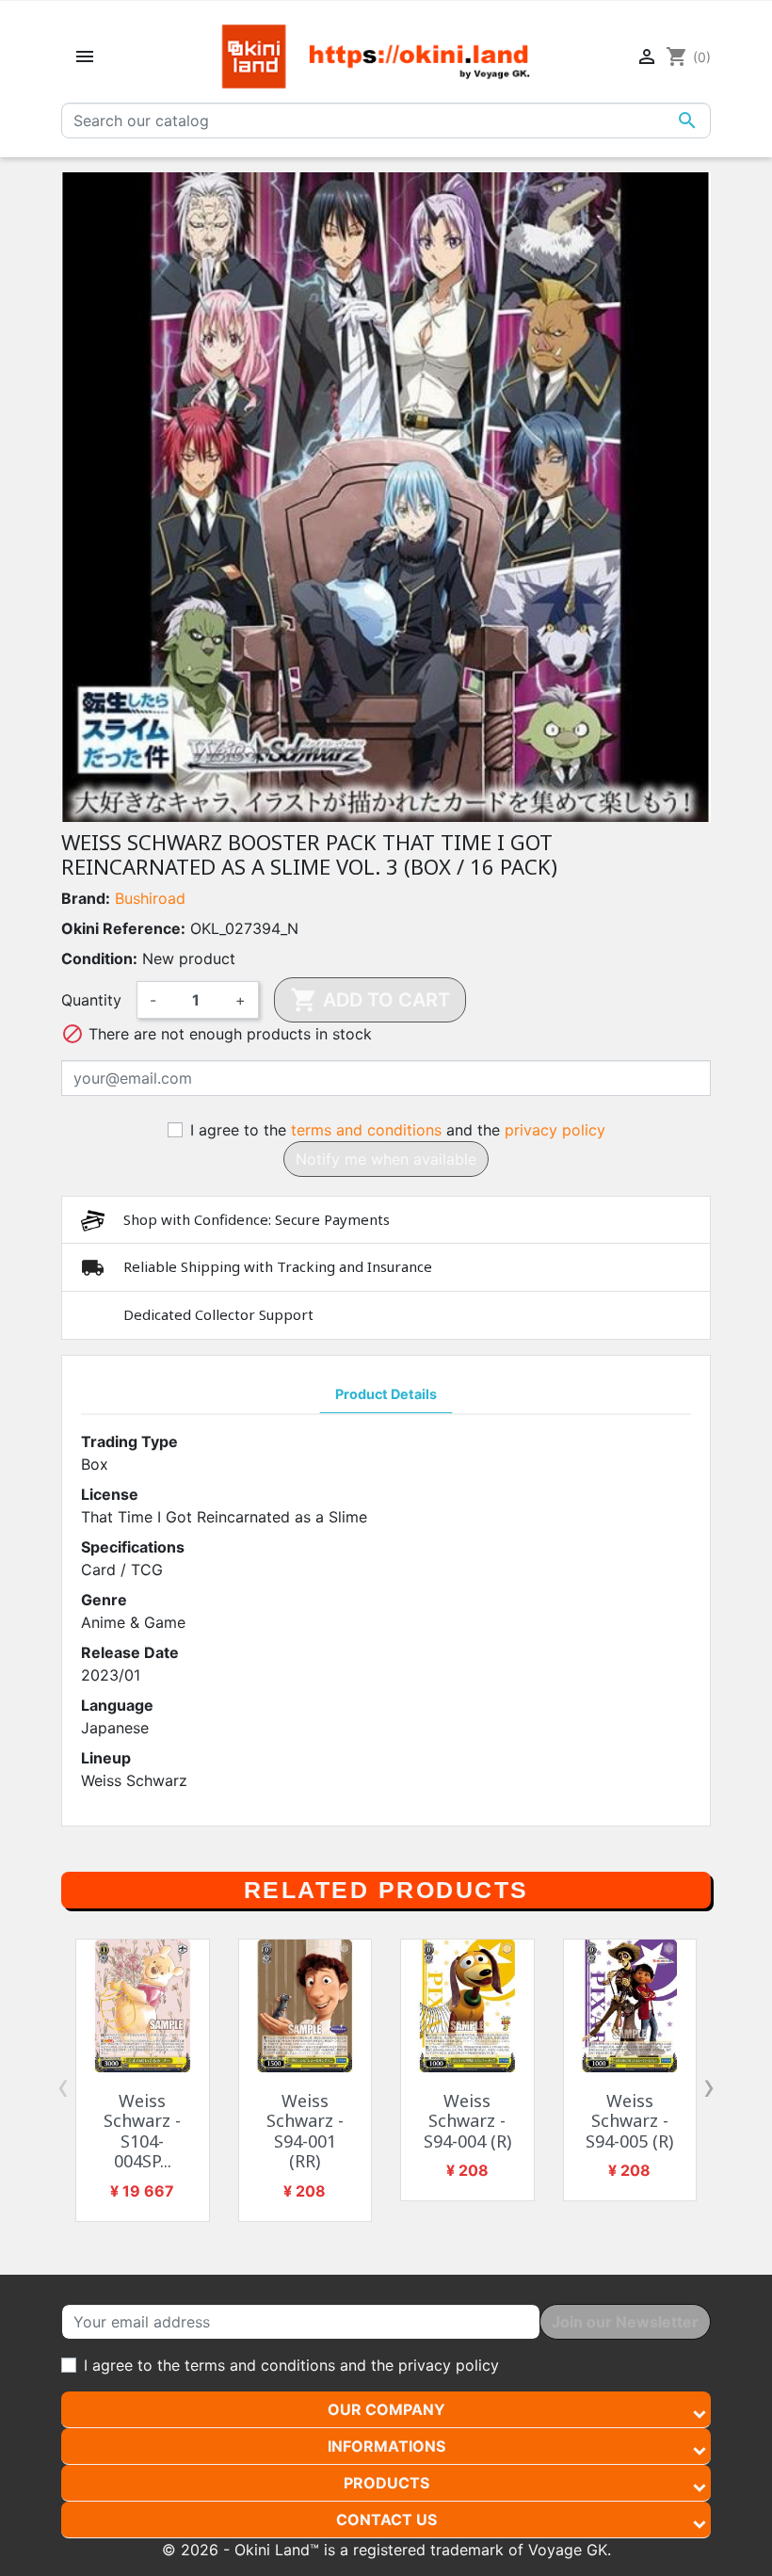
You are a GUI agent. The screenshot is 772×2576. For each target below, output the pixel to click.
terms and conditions (366, 1130)
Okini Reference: (123, 928)
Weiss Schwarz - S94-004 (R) (467, 2121)
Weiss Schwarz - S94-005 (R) (629, 2121)
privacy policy (555, 1130)
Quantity (91, 1000)
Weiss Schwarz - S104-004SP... (142, 2131)
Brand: (86, 898)
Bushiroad (150, 898)
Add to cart (370, 1000)
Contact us (386, 2520)
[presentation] (63, 2086)
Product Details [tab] (386, 1394)
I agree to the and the (398, 1130)
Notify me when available (386, 1159)
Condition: (99, 958)
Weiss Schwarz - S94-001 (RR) (305, 2131)
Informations (386, 2446)
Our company (386, 2409)
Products (386, 2483)
